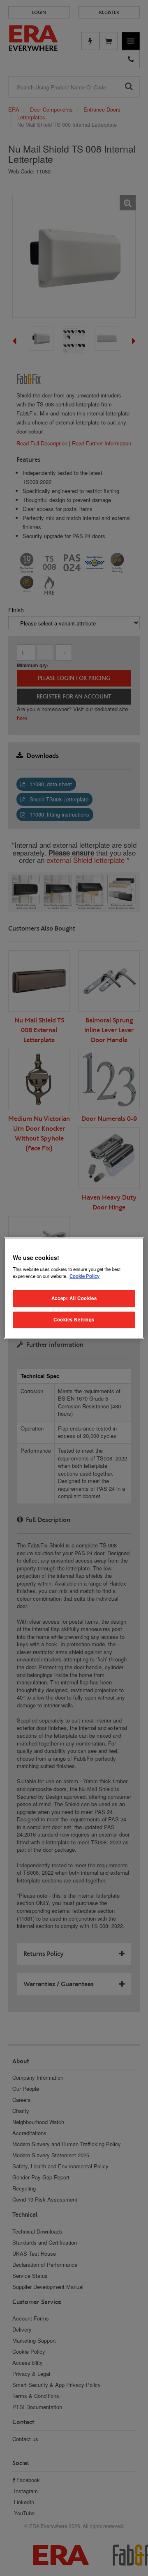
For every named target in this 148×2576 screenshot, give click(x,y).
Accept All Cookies (74, 1298)
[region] (74, 1288)
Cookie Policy (84, 1276)
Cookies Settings (74, 1319)
